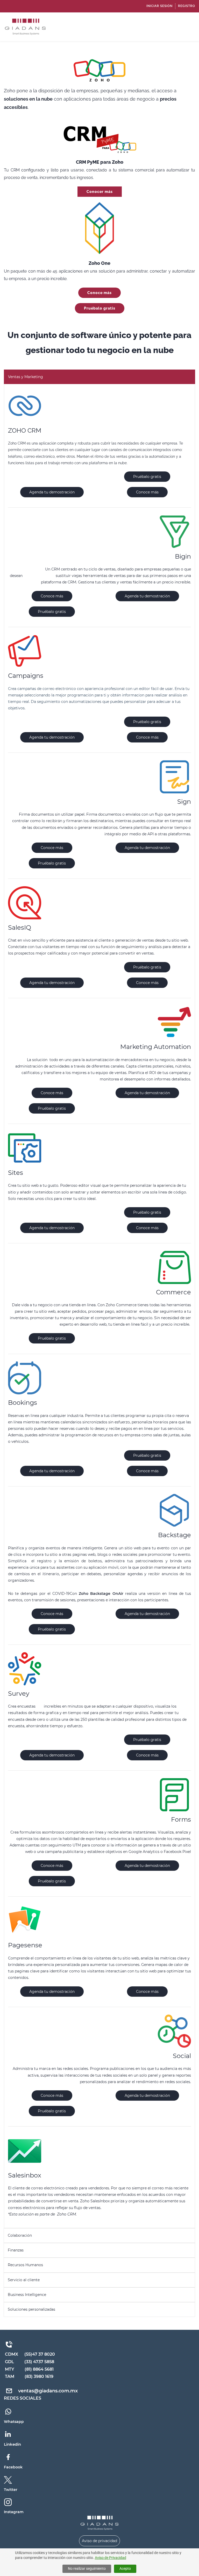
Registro (187, 6)
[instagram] (8, 2502)
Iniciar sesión (159, 6)
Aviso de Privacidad (111, 2558)
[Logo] (25, 27)
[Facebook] (8, 2456)
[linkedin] (8, 2434)
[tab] (99, 377)
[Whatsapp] (8, 2411)
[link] (99, 2519)
